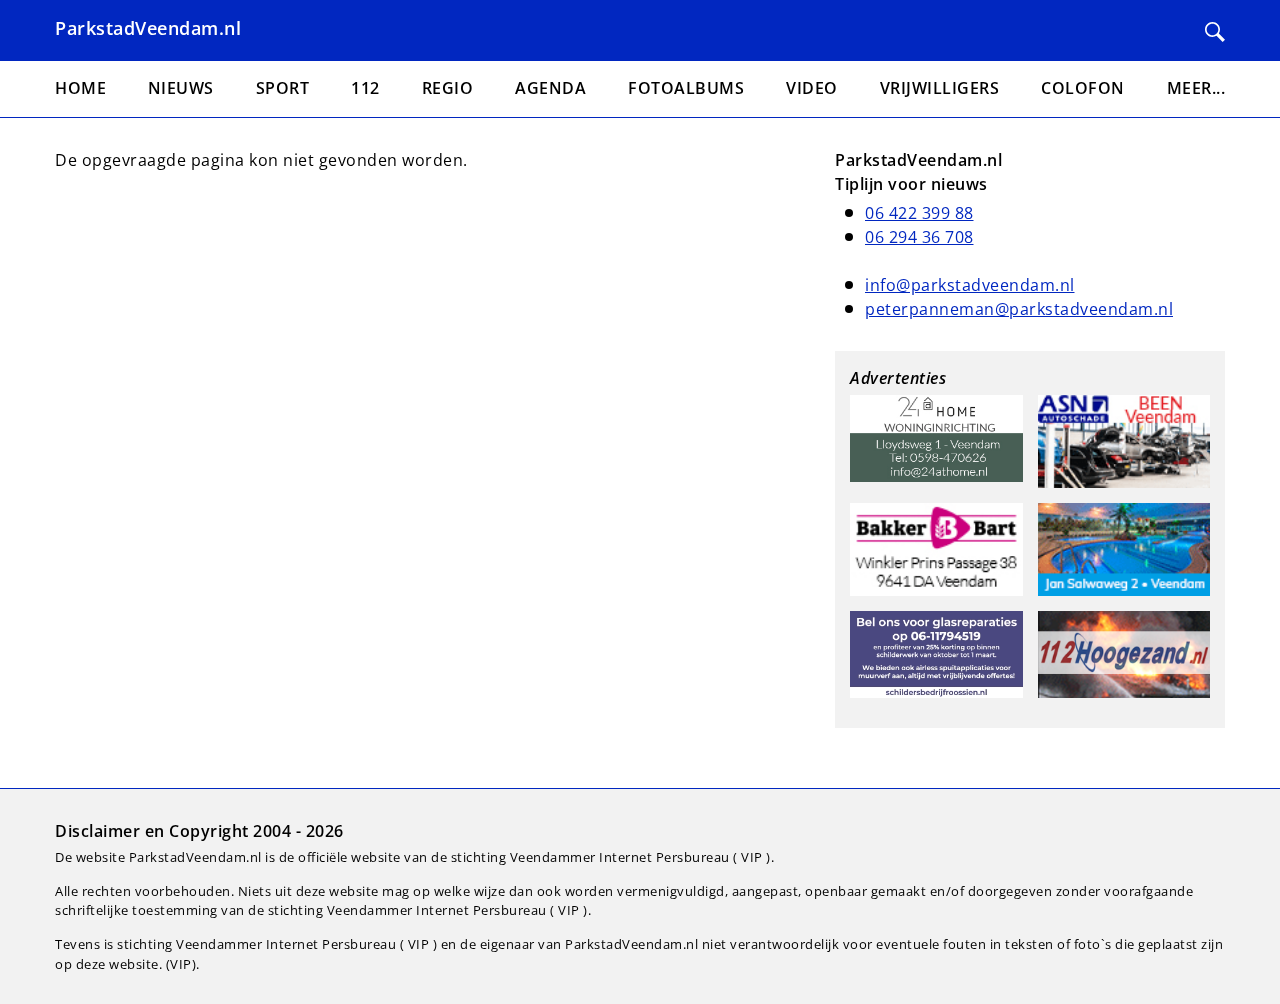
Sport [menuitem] (283, 88)
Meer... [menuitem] (1196, 88)
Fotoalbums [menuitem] (686, 88)
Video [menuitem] (812, 88)
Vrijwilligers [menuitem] (940, 88)
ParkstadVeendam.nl (148, 28)
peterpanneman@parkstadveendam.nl (1019, 309)
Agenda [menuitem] (550, 88)
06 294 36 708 (919, 237)
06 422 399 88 (919, 213)
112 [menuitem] (365, 88)
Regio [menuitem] (448, 88)
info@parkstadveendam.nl (970, 285)
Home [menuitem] (80, 88)
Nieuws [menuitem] (181, 88)
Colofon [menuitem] (1083, 88)
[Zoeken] (1215, 32)
